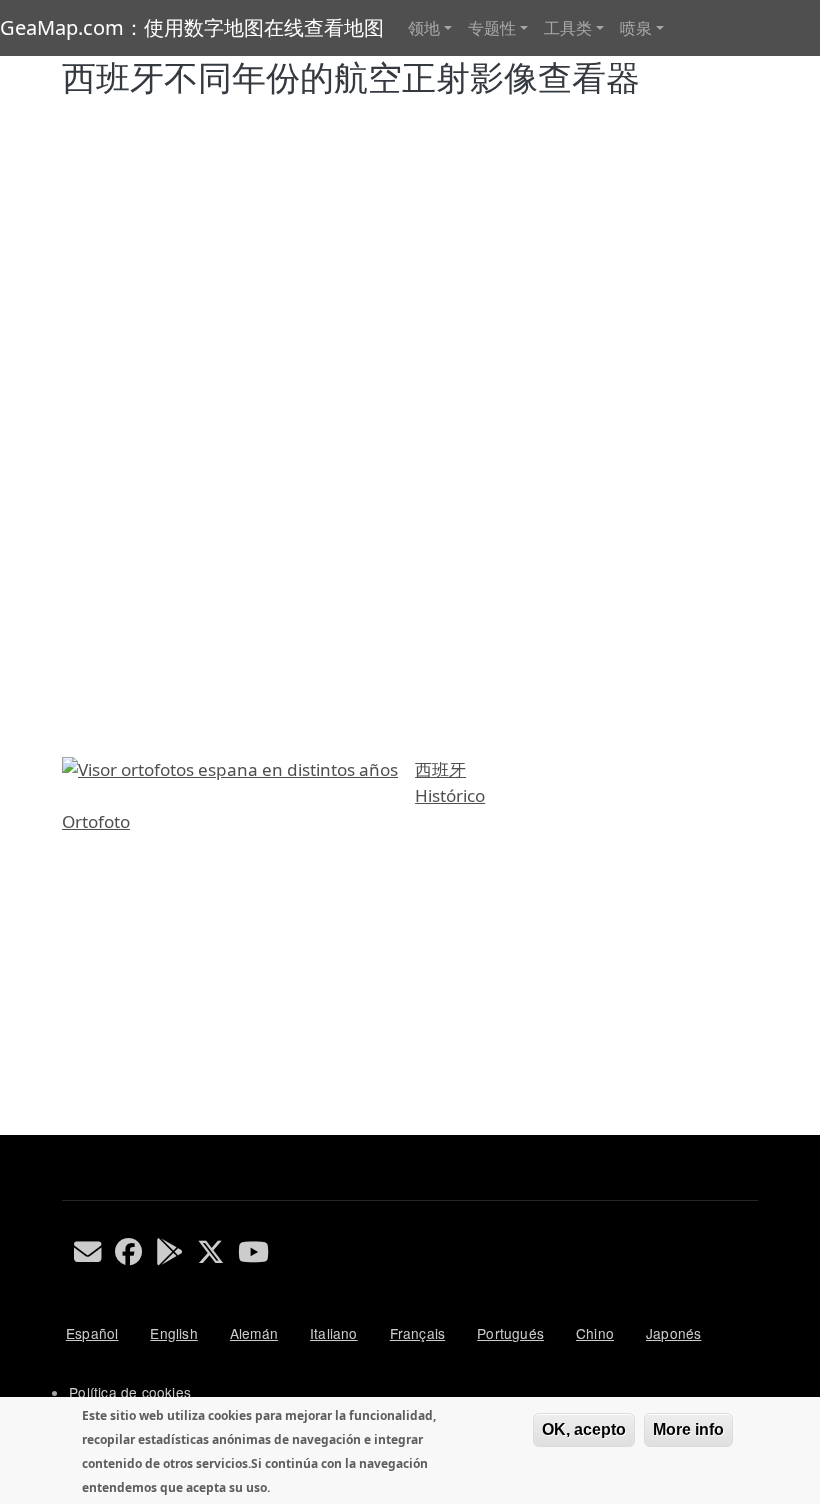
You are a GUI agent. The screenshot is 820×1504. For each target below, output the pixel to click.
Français (418, 1333)
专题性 (492, 28)
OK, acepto (584, 1429)
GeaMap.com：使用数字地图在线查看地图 (192, 27)
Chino (595, 1333)
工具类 (568, 28)
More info (688, 1429)
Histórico (450, 795)
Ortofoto (96, 821)
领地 (424, 28)
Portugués (510, 1333)
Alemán (254, 1333)
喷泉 (636, 28)
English (173, 1333)
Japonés (673, 1333)
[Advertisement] (410, 995)
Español (92, 1333)
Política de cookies (130, 1392)
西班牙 (440, 769)
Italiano (334, 1333)
